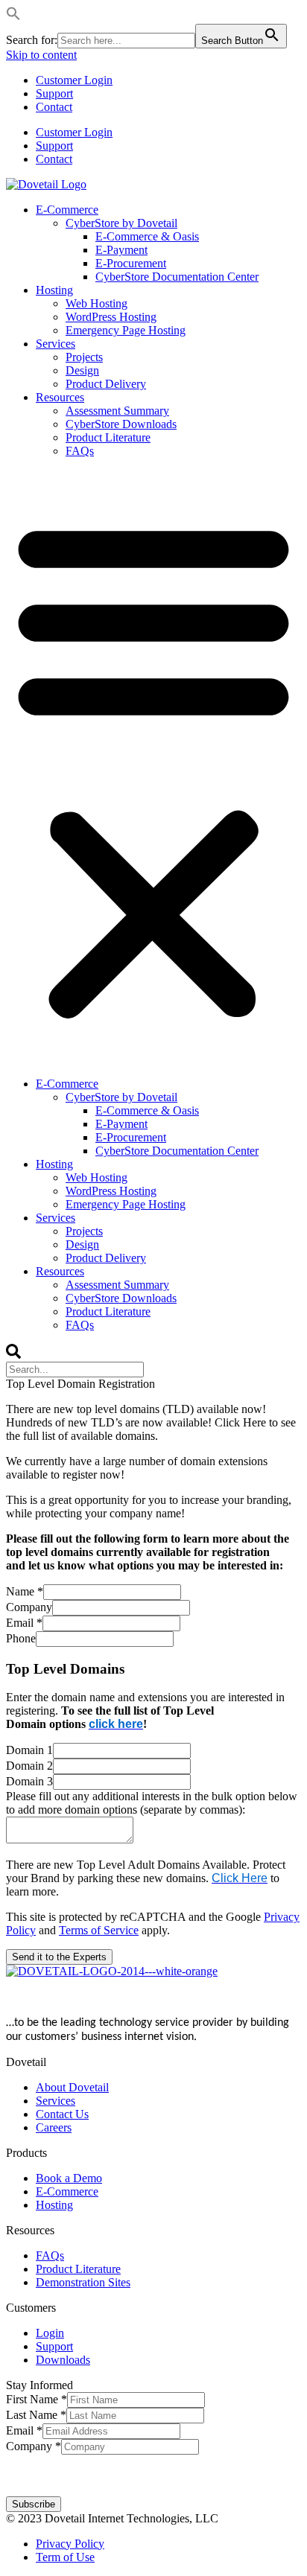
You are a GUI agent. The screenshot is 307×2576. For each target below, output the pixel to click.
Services (56, 344)
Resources (60, 397)
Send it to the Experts (59, 1957)
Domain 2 (29, 1766)
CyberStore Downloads (121, 424)
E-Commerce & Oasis (147, 236)
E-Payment (121, 250)
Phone (21, 1638)
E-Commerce (67, 210)
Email (24, 1623)
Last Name (36, 2415)
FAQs (80, 451)
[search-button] (13, 1355)
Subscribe (34, 2504)
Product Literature (108, 437)
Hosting (54, 290)
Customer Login (74, 80)
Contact (54, 107)
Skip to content (41, 55)
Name (25, 1591)
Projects (84, 357)
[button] (13, 17)
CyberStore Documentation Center (177, 277)
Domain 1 (29, 1750)
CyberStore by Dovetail (121, 223)
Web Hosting (96, 303)
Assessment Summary (117, 411)
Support (54, 93)
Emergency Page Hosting (126, 330)
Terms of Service (99, 1930)
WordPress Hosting (111, 317)
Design (82, 370)
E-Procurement (131, 263)
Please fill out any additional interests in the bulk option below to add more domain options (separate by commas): (152, 1803)
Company (29, 1607)
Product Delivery (106, 384)
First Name (37, 2399)
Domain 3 (29, 1781)
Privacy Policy (224, 2469)
